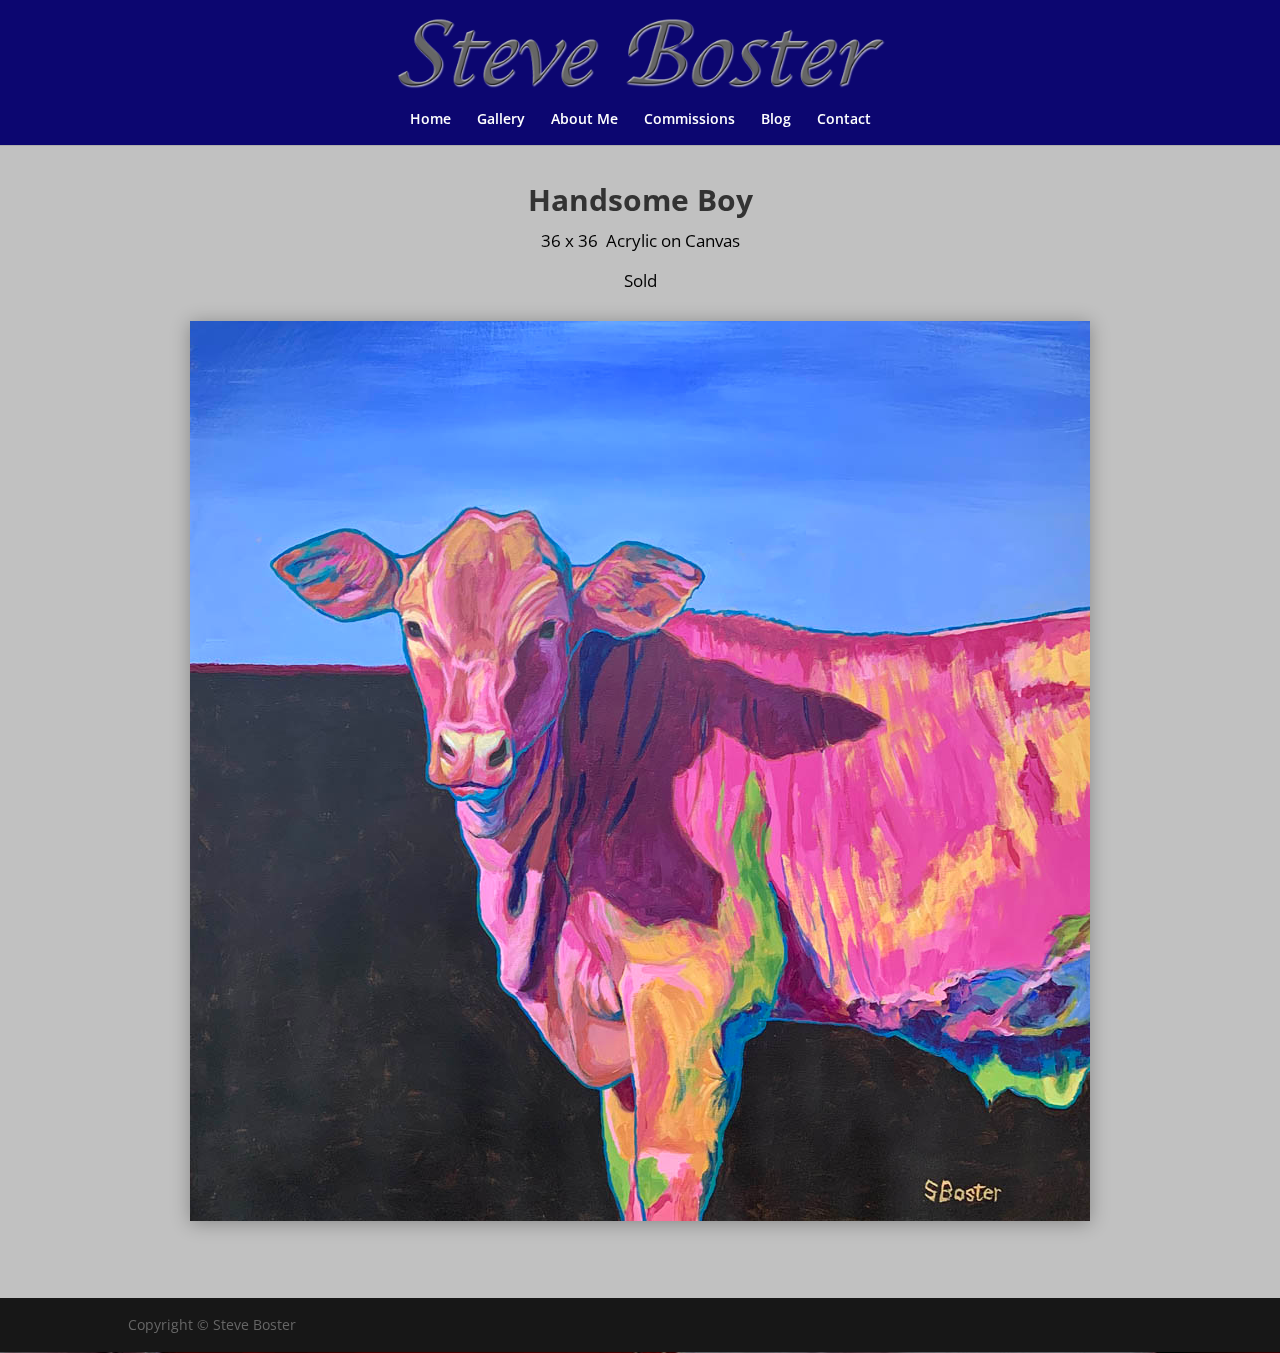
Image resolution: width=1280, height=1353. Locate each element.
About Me (584, 120)
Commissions (689, 120)
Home (430, 120)
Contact (844, 120)
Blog (776, 120)
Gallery (501, 120)
